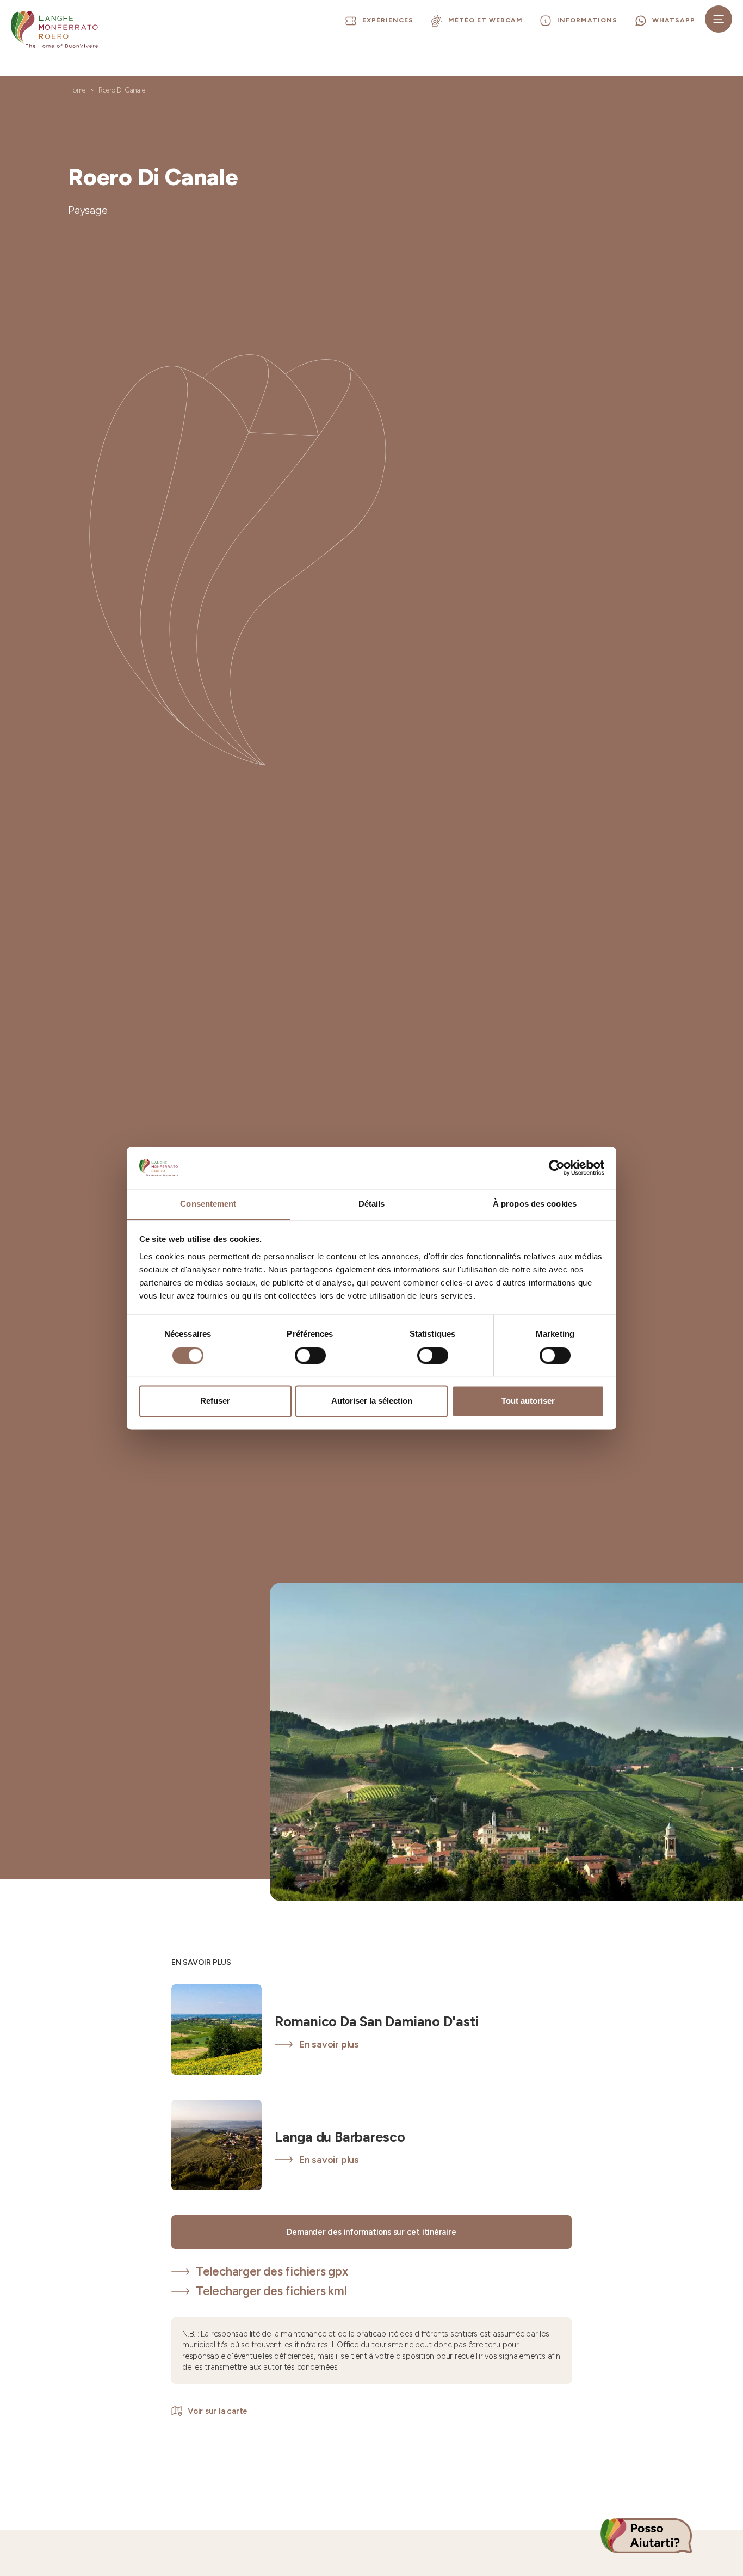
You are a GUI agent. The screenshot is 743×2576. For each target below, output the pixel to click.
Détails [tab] (372, 1204)
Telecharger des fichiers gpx (272, 2271)
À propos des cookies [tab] (535, 1204)
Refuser (215, 1401)
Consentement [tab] (208, 1204)
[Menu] (719, 19)
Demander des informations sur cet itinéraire (371, 2232)
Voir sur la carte (218, 2411)
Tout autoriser (528, 1401)
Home (77, 90)
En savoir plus (329, 2044)
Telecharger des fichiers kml (271, 2291)
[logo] (54, 29)
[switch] (310, 1355)
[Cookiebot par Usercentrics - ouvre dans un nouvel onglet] (557, 1167)
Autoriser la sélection (372, 1401)
